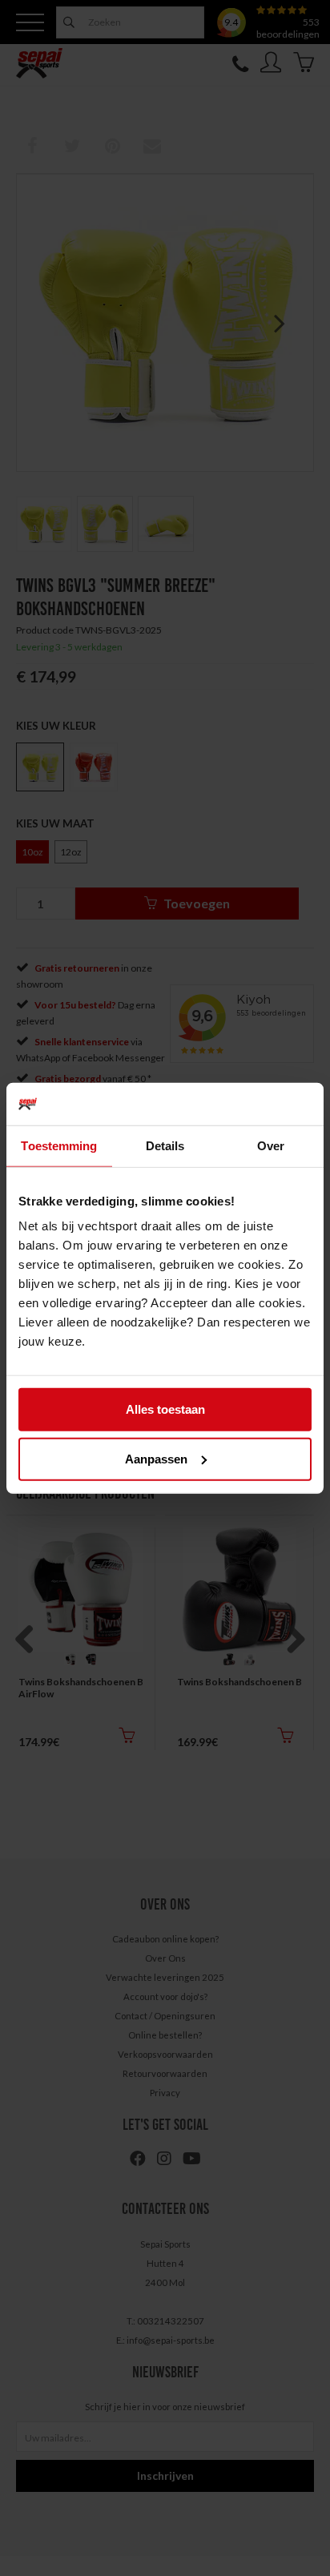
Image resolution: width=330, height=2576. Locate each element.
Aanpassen (156, 1458)
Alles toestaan (165, 1409)
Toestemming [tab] (59, 1145)
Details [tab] (165, 1145)
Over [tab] (271, 1145)
